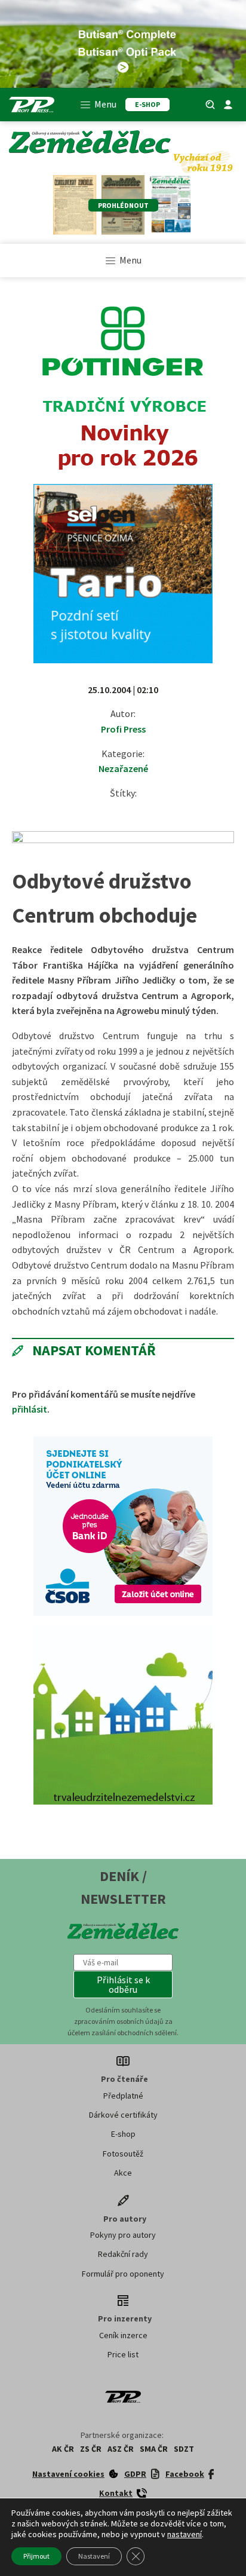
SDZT (184, 2449)
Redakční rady (123, 2254)
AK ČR (63, 2449)
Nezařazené (123, 768)
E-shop (123, 2134)
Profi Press (123, 729)
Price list (123, 2354)
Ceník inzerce (123, 2335)
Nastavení (94, 2556)
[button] (123, 1984)
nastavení (184, 2534)
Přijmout (36, 2556)
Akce (123, 2173)
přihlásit (30, 1409)
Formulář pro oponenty (123, 2274)
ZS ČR (91, 2449)
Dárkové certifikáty (123, 2115)
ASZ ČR (121, 2449)
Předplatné (123, 2096)
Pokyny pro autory (123, 2235)
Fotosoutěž (123, 2154)
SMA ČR (154, 2449)
